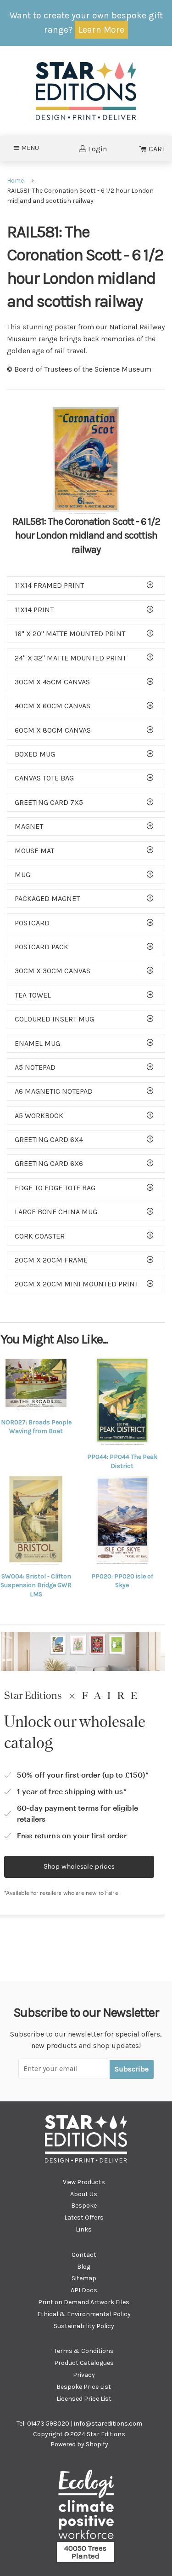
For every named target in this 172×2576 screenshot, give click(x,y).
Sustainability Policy (84, 2326)
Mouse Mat (34, 851)
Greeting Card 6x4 (49, 1139)
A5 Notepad (35, 1067)
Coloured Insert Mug (54, 1019)
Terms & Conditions (84, 2351)
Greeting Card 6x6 (49, 1163)
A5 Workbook (39, 1116)
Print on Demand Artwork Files (84, 2302)
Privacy (84, 2375)
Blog (84, 2267)
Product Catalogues (84, 2363)
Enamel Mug (37, 1043)
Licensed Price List (84, 2399)
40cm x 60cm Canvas (53, 706)
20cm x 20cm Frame (51, 1260)
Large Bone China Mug (56, 1212)
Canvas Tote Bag (44, 778)
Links (84, 2229)
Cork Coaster (40, 1236)
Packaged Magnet (47, 898)
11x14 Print (34, 610)
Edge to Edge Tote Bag (55, 1188)
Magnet (29, 826)
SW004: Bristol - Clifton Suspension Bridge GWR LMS (36, 1585)
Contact (84, 2255)
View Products (84, 2182)
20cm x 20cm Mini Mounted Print (77, 1284)
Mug (22, 875)
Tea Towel (33, 995)
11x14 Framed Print (49, 585)
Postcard (32, 923)
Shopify (97, 2444)
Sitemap (84, 2278)
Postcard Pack (42, 947)
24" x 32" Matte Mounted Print (70, 658)
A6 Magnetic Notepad (54, 1091)
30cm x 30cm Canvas (53, 971)
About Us (84, 2194)
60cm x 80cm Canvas (53, 730)
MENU (33, 148)
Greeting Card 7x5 (49, 802)
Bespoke (84, 2206)
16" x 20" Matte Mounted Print (70, 634)
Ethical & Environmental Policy (84, 2314)
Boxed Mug (35, 754)
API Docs (84, 2290)
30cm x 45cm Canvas (52, 682)
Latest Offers (84, 2217)
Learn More (101, 30)
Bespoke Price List (84, 2387)
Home (15, 181)
